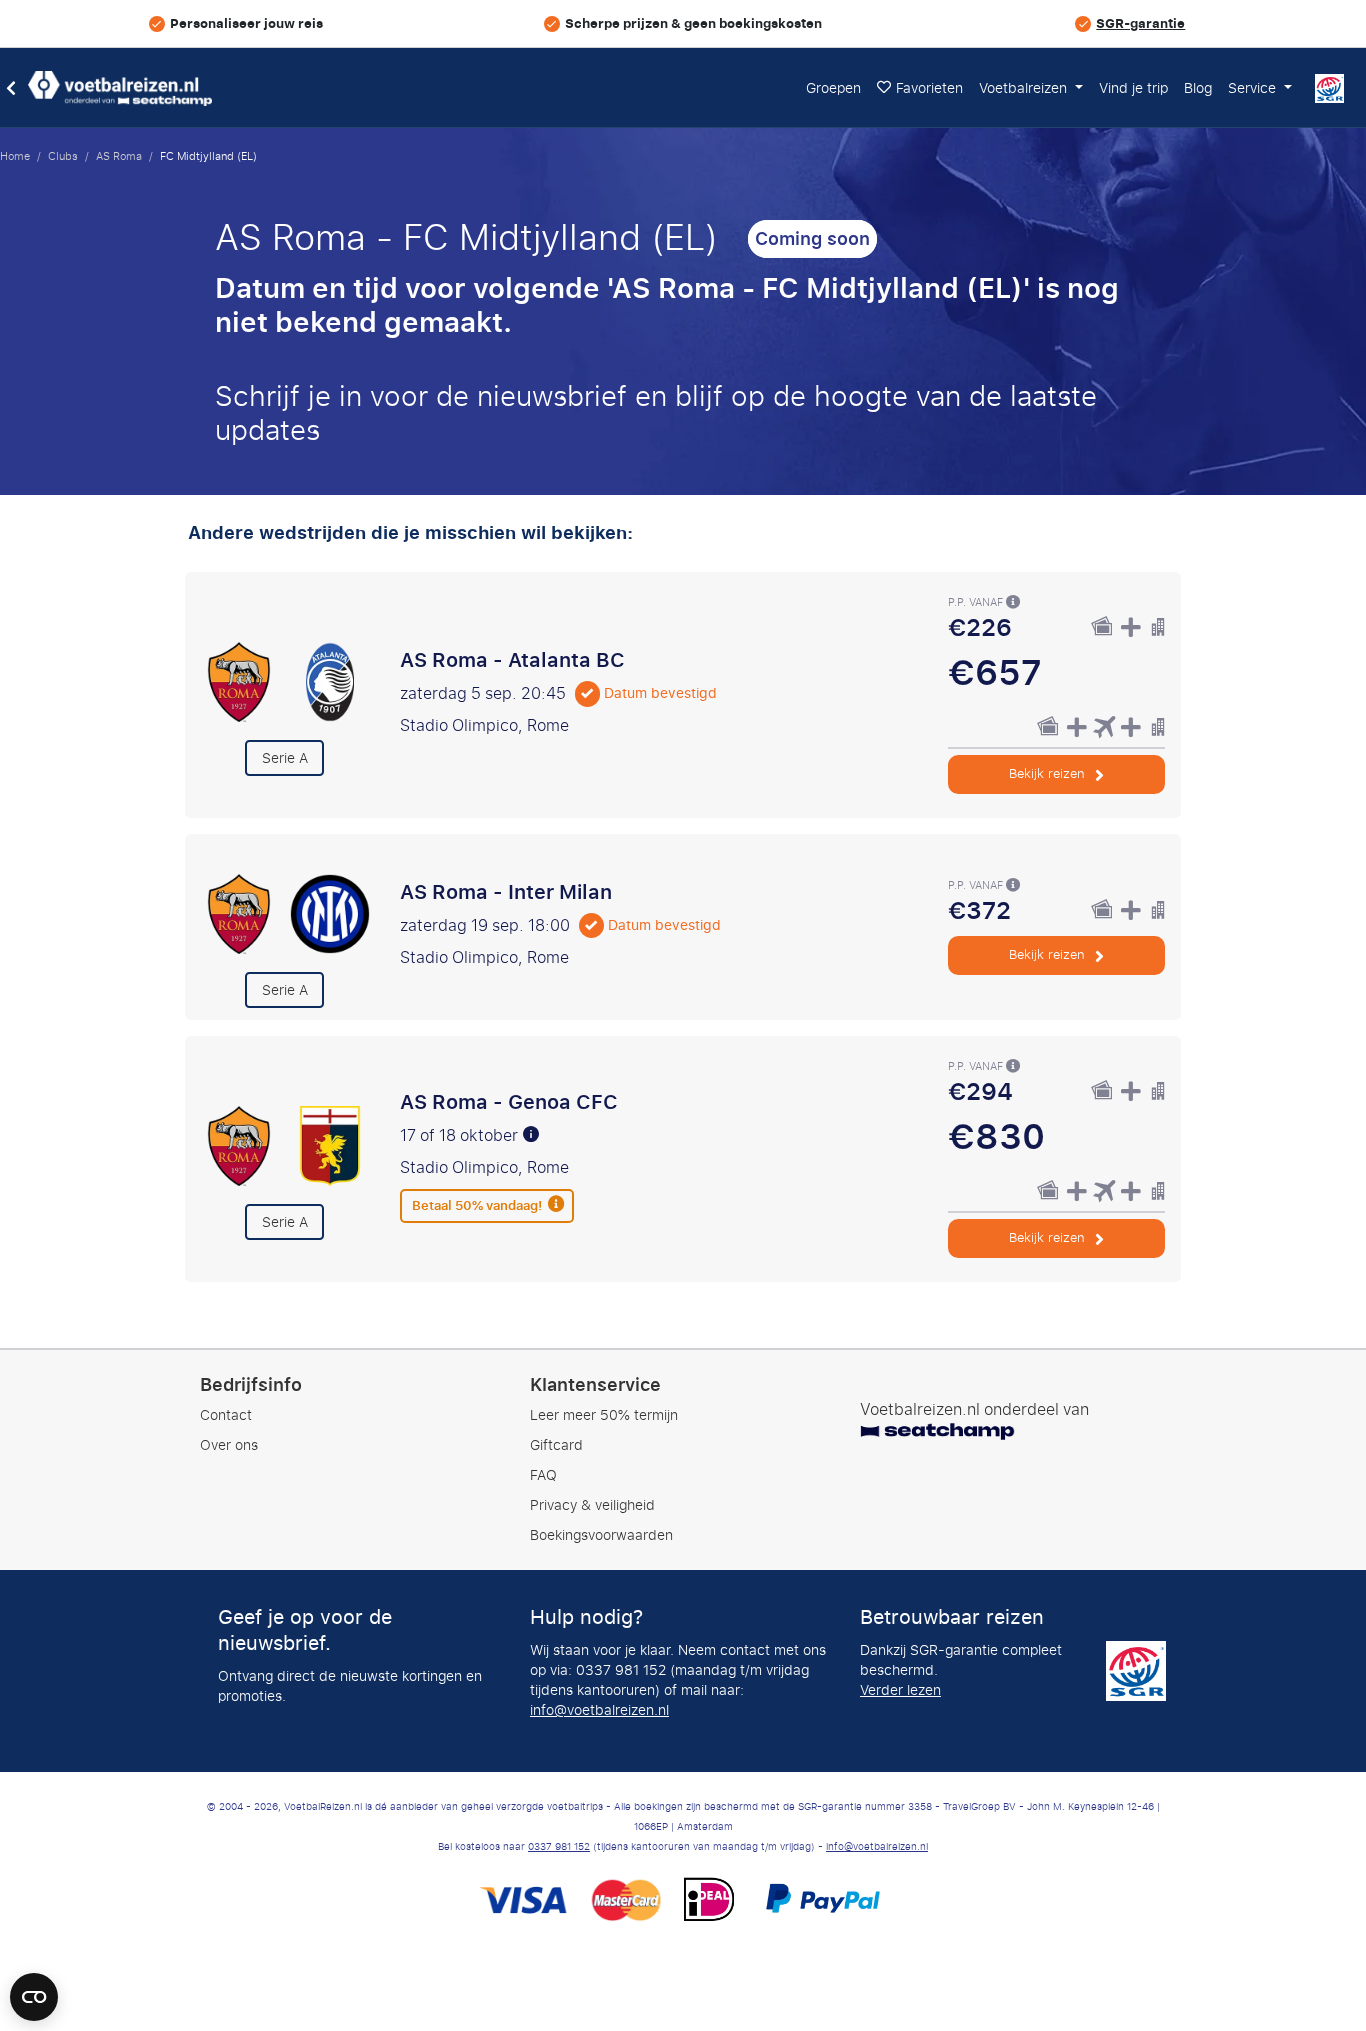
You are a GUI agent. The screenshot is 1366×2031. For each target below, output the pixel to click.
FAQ (543, 1475)
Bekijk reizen (1049, 773)
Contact (226, 1415)
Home (15, 156)
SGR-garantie (1140, 23)
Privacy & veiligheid (592, 1505)
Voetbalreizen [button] (1025, 88)
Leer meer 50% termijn (604, 1415)
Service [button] (1254, 88)
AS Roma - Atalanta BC (512, 660)
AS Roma (119, 156)
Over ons (229, 1445)
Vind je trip (1133, 88)
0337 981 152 (559, 1847)
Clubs (63, 156)
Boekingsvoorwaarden (601, 1535)
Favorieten (929, 88)
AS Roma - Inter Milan (506, 892)
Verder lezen (900, 1690)
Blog (1198, 88)
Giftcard (556, 1445)
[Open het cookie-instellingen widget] (34, 1988)
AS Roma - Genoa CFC (509, 1102)
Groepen (833, 88)
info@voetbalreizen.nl (599, 1710)
